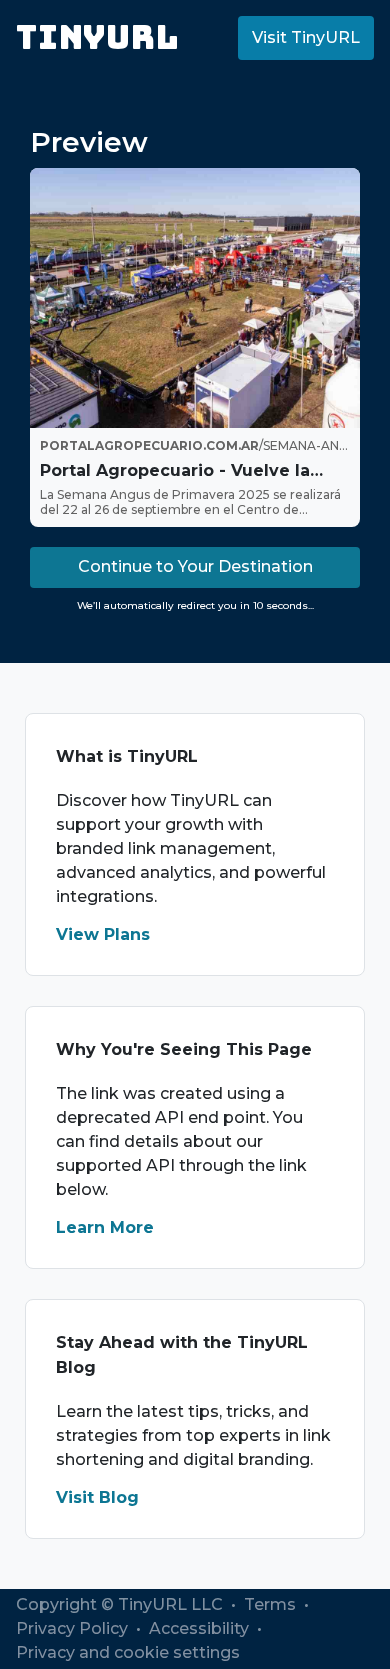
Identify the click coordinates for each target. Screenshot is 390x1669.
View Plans (103, 934)
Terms (272, 1604)
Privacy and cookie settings (128, 1652)
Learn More (105, 1227)
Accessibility (201, 1628)
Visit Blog (97, 1497)
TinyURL (97, 37)
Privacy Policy (74, 1628)
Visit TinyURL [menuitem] (306, 37)
